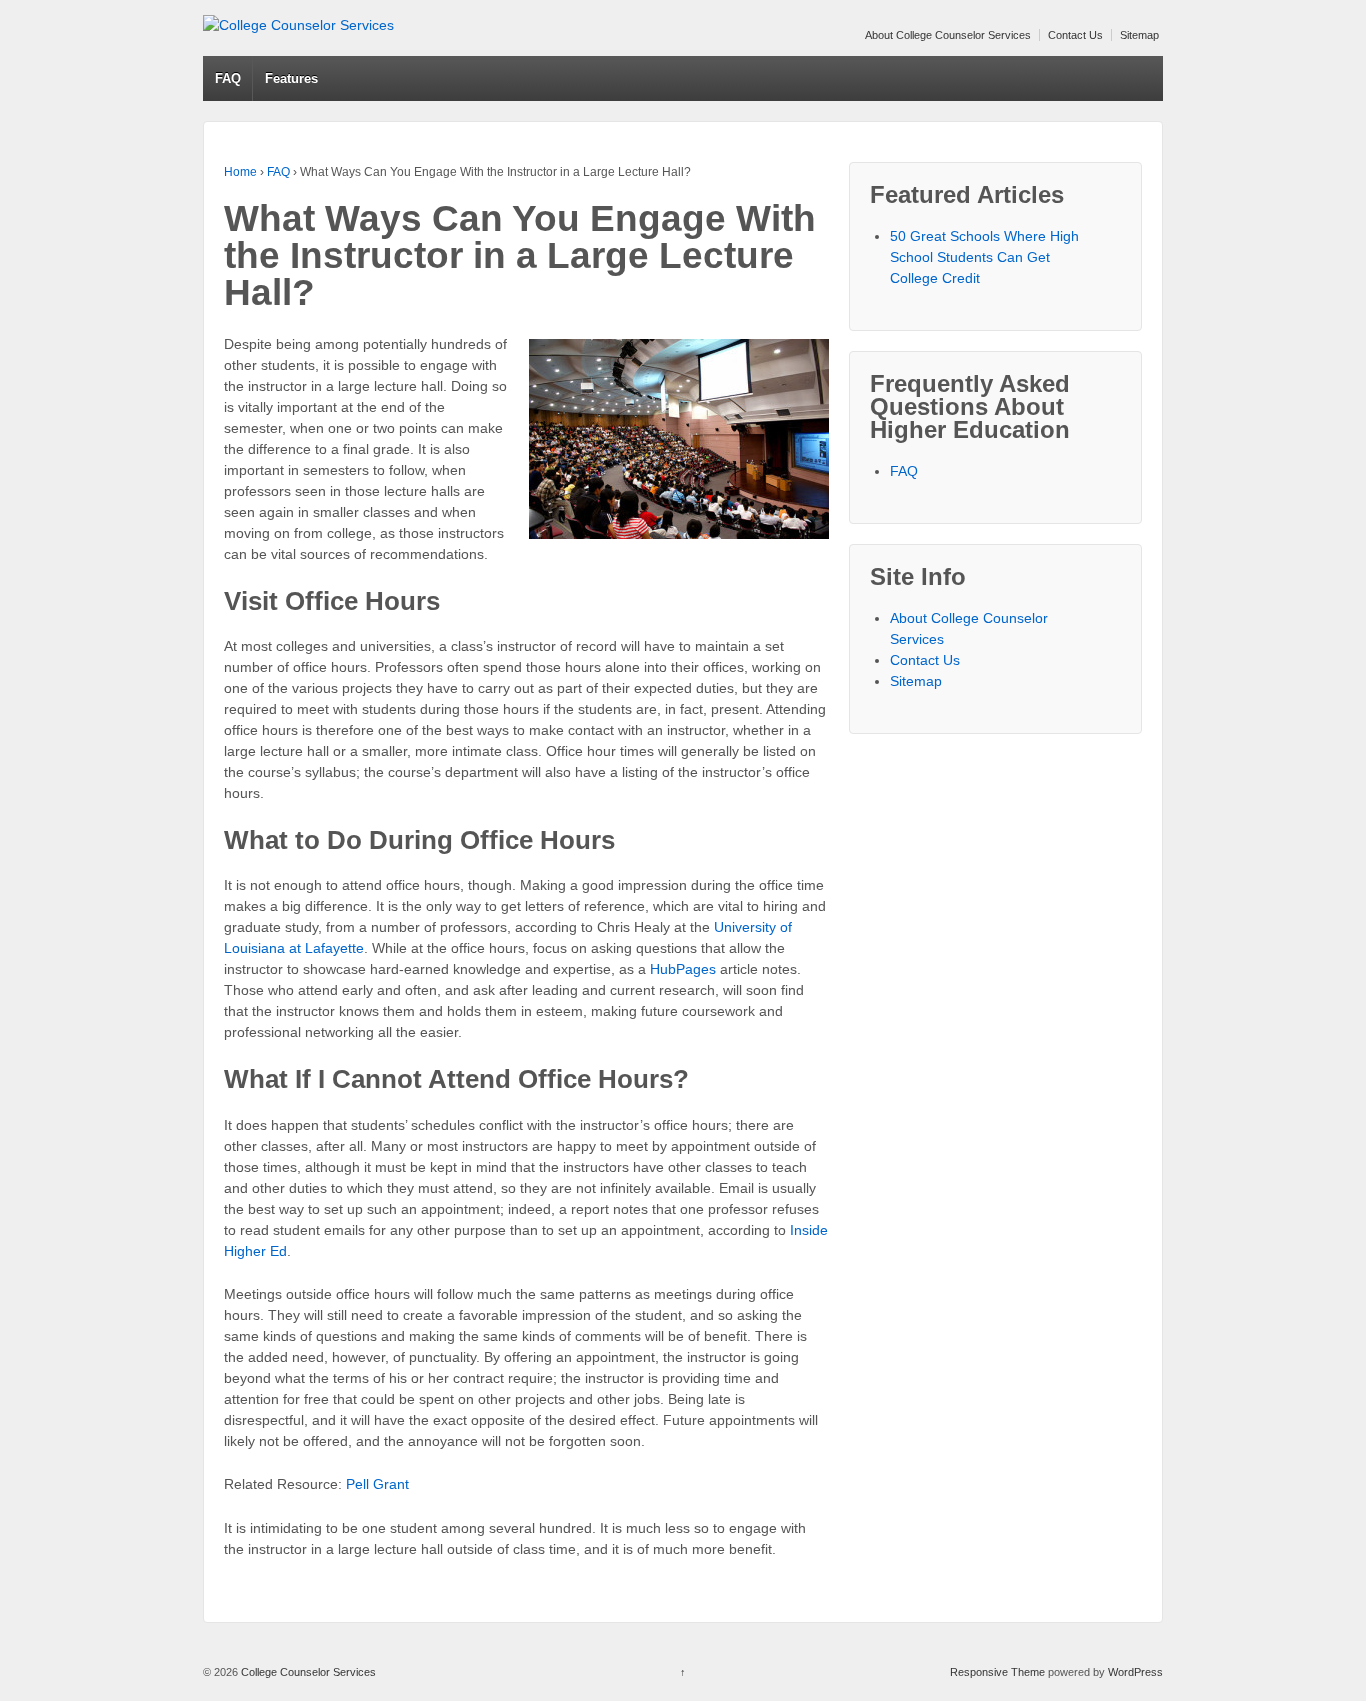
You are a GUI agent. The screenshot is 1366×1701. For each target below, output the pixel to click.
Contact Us (1075, 35)
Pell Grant (377, 1484)
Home (240, 172)
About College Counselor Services (948, 35)
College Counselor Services (307, 1672)
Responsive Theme (997, 1672)
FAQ (228, 78)
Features (291, 78)
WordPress (1135, 1672)
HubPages (685, 969)
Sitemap (1139, 35)
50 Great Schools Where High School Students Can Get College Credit (984, 257)
